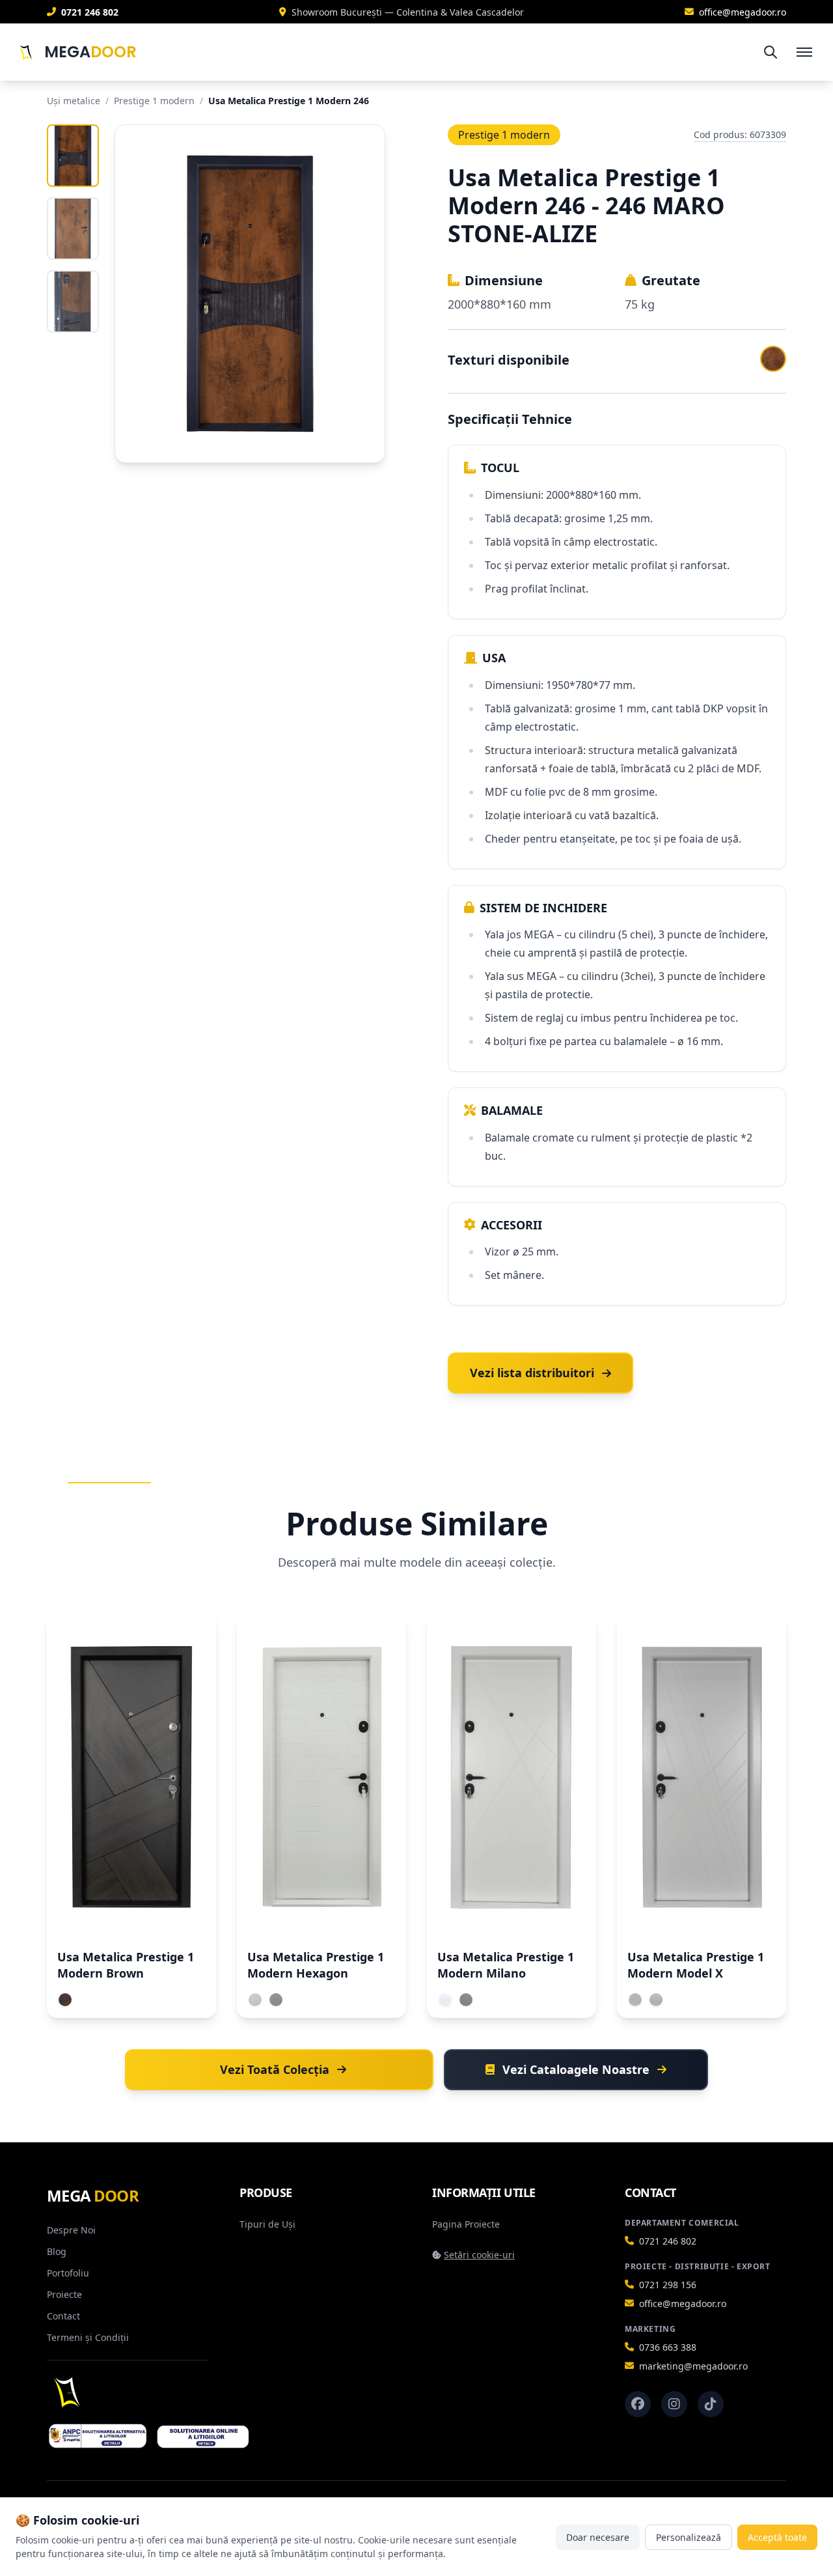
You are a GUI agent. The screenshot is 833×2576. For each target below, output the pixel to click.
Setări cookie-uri (479, 2255)
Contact (63, 2316)
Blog (57, 2251)
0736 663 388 (668, 2347)
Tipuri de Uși (267, 2224)
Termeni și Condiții (88, 2337)
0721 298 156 (668, 2285)
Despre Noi (71, 2230)
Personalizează (689, 2537)
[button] (540, 1373)
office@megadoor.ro (683, 2303)
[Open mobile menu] (804, 52)
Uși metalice (74, 101)
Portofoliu (68, 2273)
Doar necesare (598, 2537)
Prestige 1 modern (154, 101)
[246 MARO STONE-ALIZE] (773, 359)
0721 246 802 (668, 2241)
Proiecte (64, 2294)
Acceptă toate (777, 2537)
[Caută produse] (771, 52)
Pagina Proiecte (466, 2224)
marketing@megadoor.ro (693, 2366)
